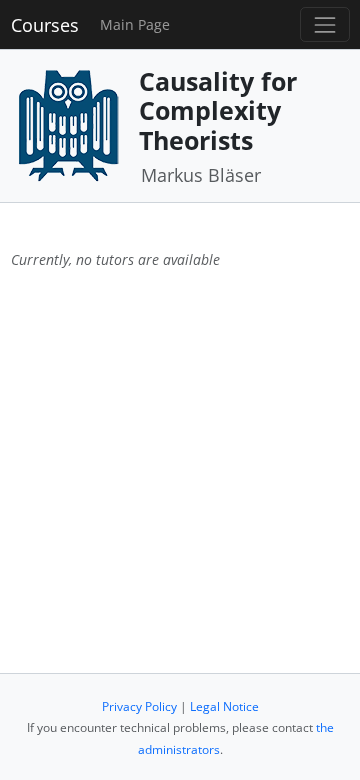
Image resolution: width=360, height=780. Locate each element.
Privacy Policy (139, 706)
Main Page (135, 24)
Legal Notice (224, 706)
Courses (45, 25)
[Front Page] (68, 123)
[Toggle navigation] (324, 24)
